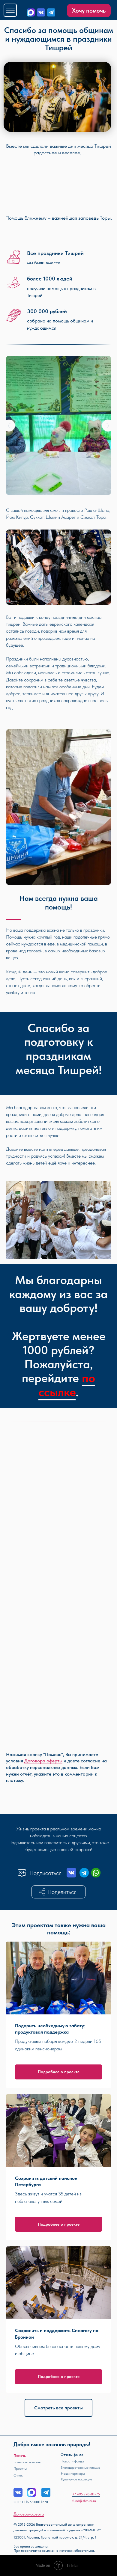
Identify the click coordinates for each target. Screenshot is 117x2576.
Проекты (20, 2468)
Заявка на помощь (27, 2462)
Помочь (20, 2456)
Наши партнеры (73, 2474)
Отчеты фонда (72, 2455)
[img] (41, 12)
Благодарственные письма (80, 2468)
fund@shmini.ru (84, 2501)
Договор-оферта (29, 2514)
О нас (18, 2475)
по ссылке (67, 1385)
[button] (59, 1892)
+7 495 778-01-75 (86, 2494)
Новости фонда (72, 2461)
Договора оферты (43, 1761)
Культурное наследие (76, 2479)
